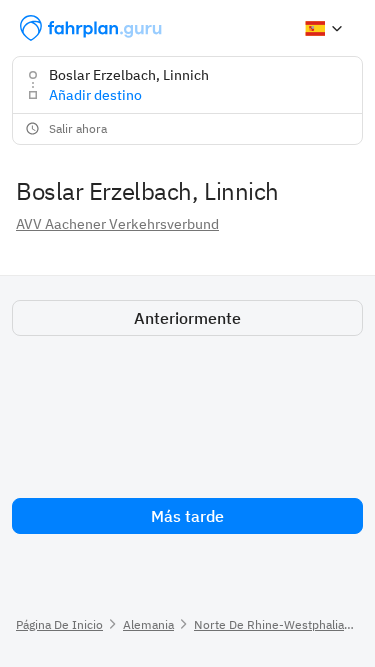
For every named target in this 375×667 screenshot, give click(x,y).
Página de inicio (59, 624)
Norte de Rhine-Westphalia (269, 624)
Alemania (148, 624)
